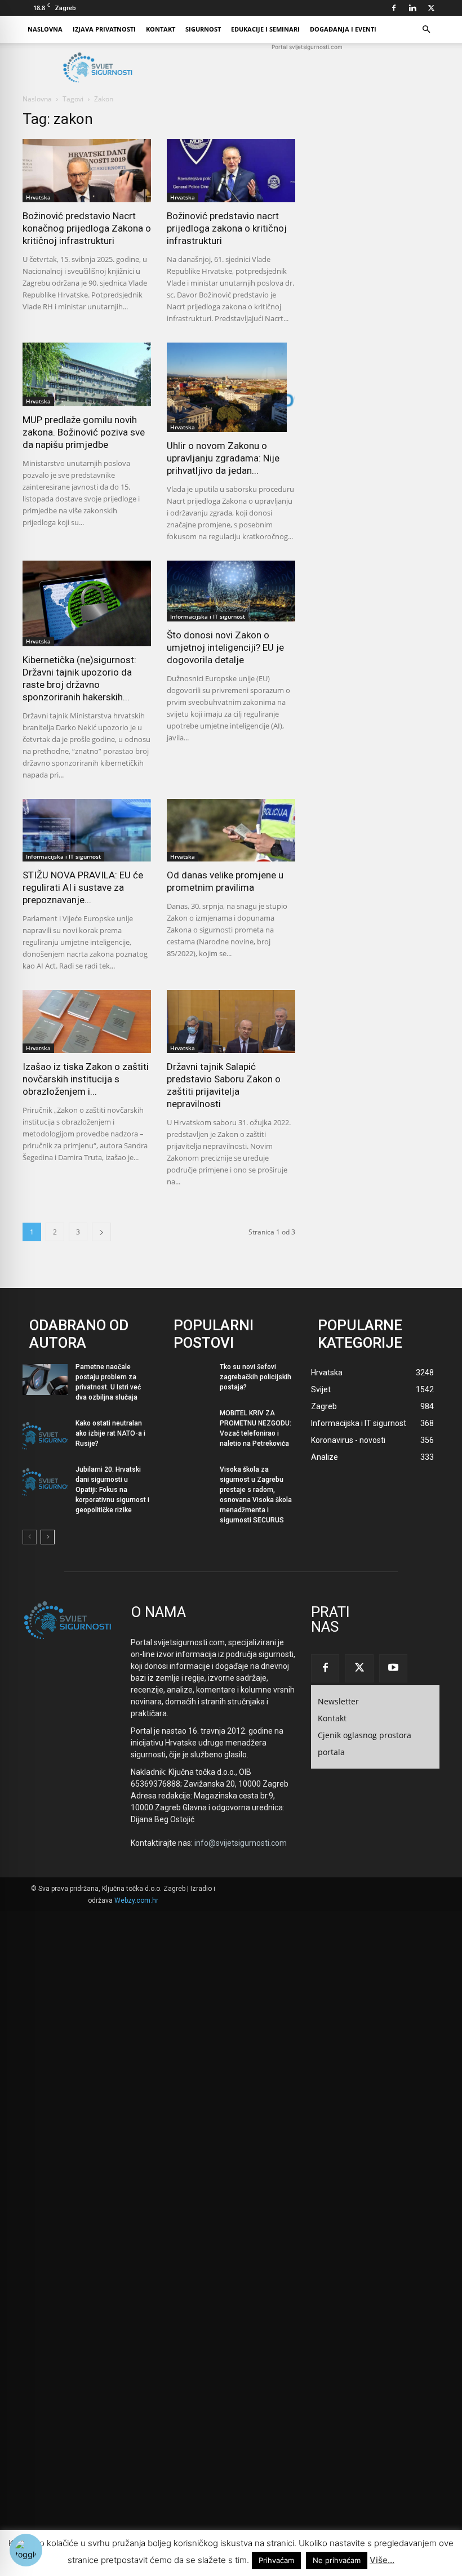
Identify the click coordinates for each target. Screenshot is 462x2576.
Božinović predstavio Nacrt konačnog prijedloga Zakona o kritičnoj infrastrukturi (87, 228)
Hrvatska (38, 197)
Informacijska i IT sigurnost (208, 616)
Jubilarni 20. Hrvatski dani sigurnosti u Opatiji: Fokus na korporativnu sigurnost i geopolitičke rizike (112, 1490)
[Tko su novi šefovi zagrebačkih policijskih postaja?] (189, 1380)
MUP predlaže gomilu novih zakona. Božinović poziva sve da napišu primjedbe (84, 432)
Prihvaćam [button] (276, 2560)
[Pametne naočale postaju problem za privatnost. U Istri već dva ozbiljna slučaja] (45, 1380)
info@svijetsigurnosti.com (241, 1843)
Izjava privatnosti (104, 29)
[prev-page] (30, 1537)
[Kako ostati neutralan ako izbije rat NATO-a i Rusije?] (45, 1436)
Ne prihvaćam (337, 2560)
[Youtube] (393, 1668)
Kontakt (161, 29)
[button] (426, 30)
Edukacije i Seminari (265, 29)
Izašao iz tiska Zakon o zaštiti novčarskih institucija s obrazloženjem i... (86, 1079)
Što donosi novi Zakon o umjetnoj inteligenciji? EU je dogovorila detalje (225, 647)
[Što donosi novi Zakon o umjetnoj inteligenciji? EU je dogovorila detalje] (231, 591)
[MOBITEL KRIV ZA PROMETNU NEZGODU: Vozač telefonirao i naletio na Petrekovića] (189, 1426)
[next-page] (101, 1232)
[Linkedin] (412, 8)
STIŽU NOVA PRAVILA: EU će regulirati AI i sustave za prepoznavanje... (83, 887)
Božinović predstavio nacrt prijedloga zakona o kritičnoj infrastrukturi (227, 228)
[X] (431, 8)
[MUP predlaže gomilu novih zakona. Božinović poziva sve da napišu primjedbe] (87, 374)
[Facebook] (394, 8)
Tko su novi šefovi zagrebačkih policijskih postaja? (256, 1377)
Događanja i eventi (343, 29)
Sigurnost (203, 29)
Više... (382, 2560)
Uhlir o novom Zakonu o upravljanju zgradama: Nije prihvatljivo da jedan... (223, 458)
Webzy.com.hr (136, 1900)
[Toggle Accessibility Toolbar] (26, 2550)
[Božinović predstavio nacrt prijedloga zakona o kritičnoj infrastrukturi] (231, 171)
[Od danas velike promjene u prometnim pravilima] (231, 830)
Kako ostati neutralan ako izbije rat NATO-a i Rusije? (110, 1433)
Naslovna (45, 29)
